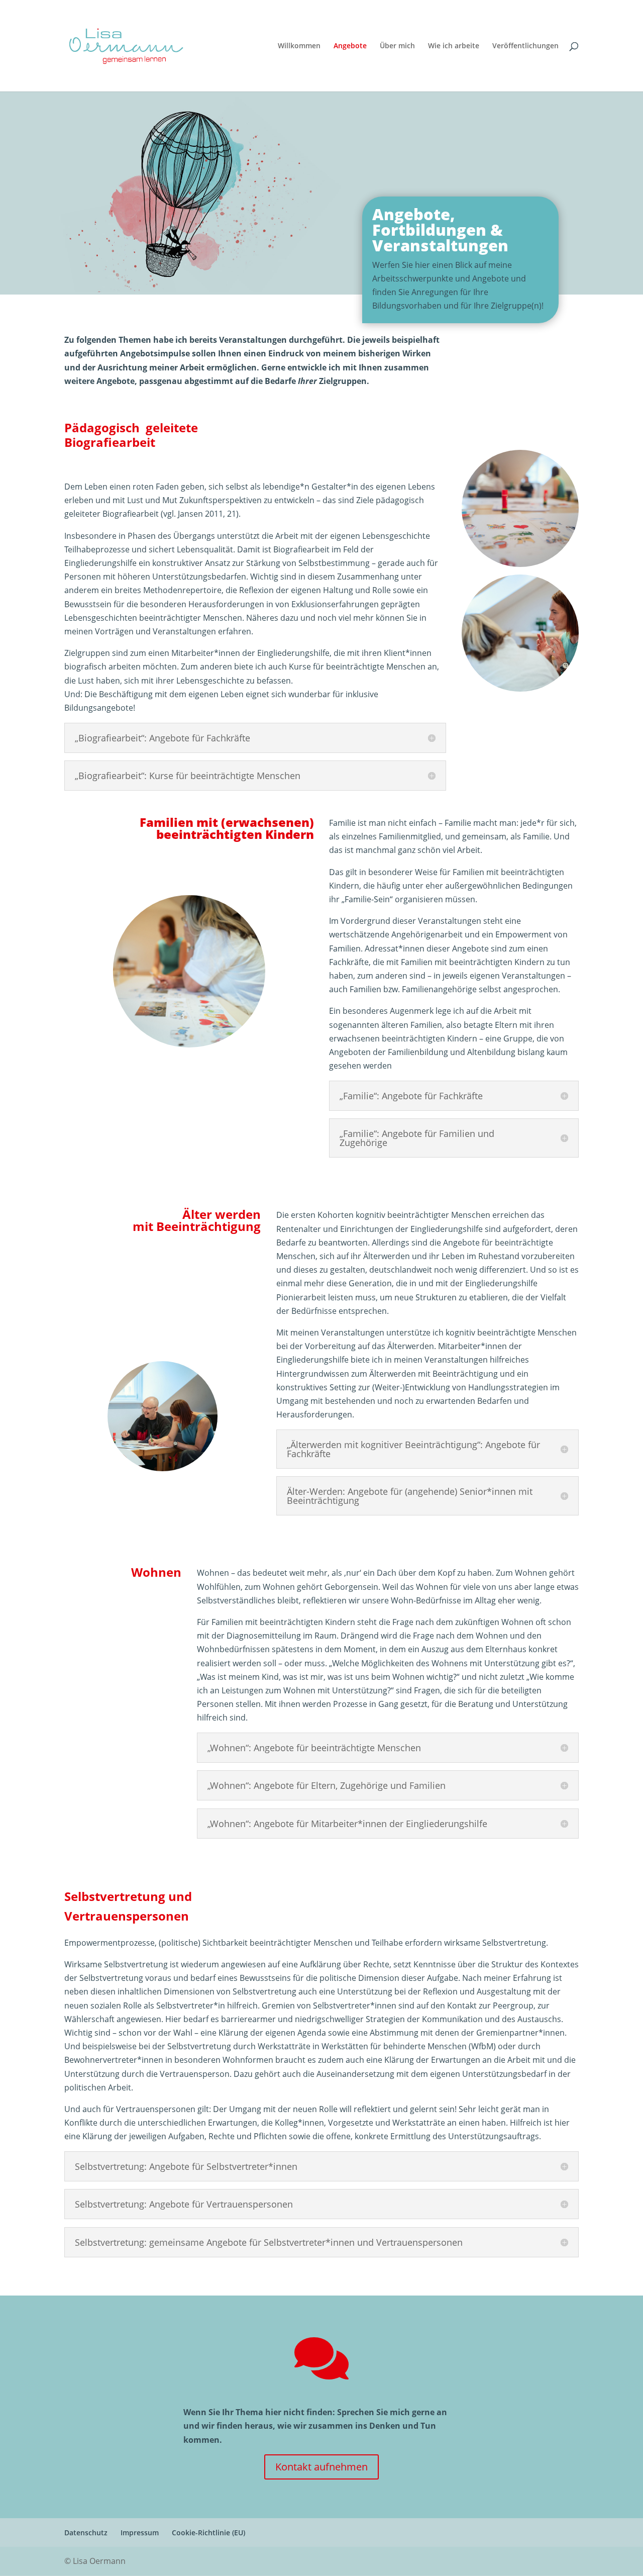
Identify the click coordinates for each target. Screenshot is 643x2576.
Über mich (397, 46)
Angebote (350, 46)
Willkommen (299, 46)
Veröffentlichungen (525, 46)
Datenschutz (86, 2533)
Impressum (140, 2533)
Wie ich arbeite (454, 46)
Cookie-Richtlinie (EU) (208, 2533)
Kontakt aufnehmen (321, 2467)
